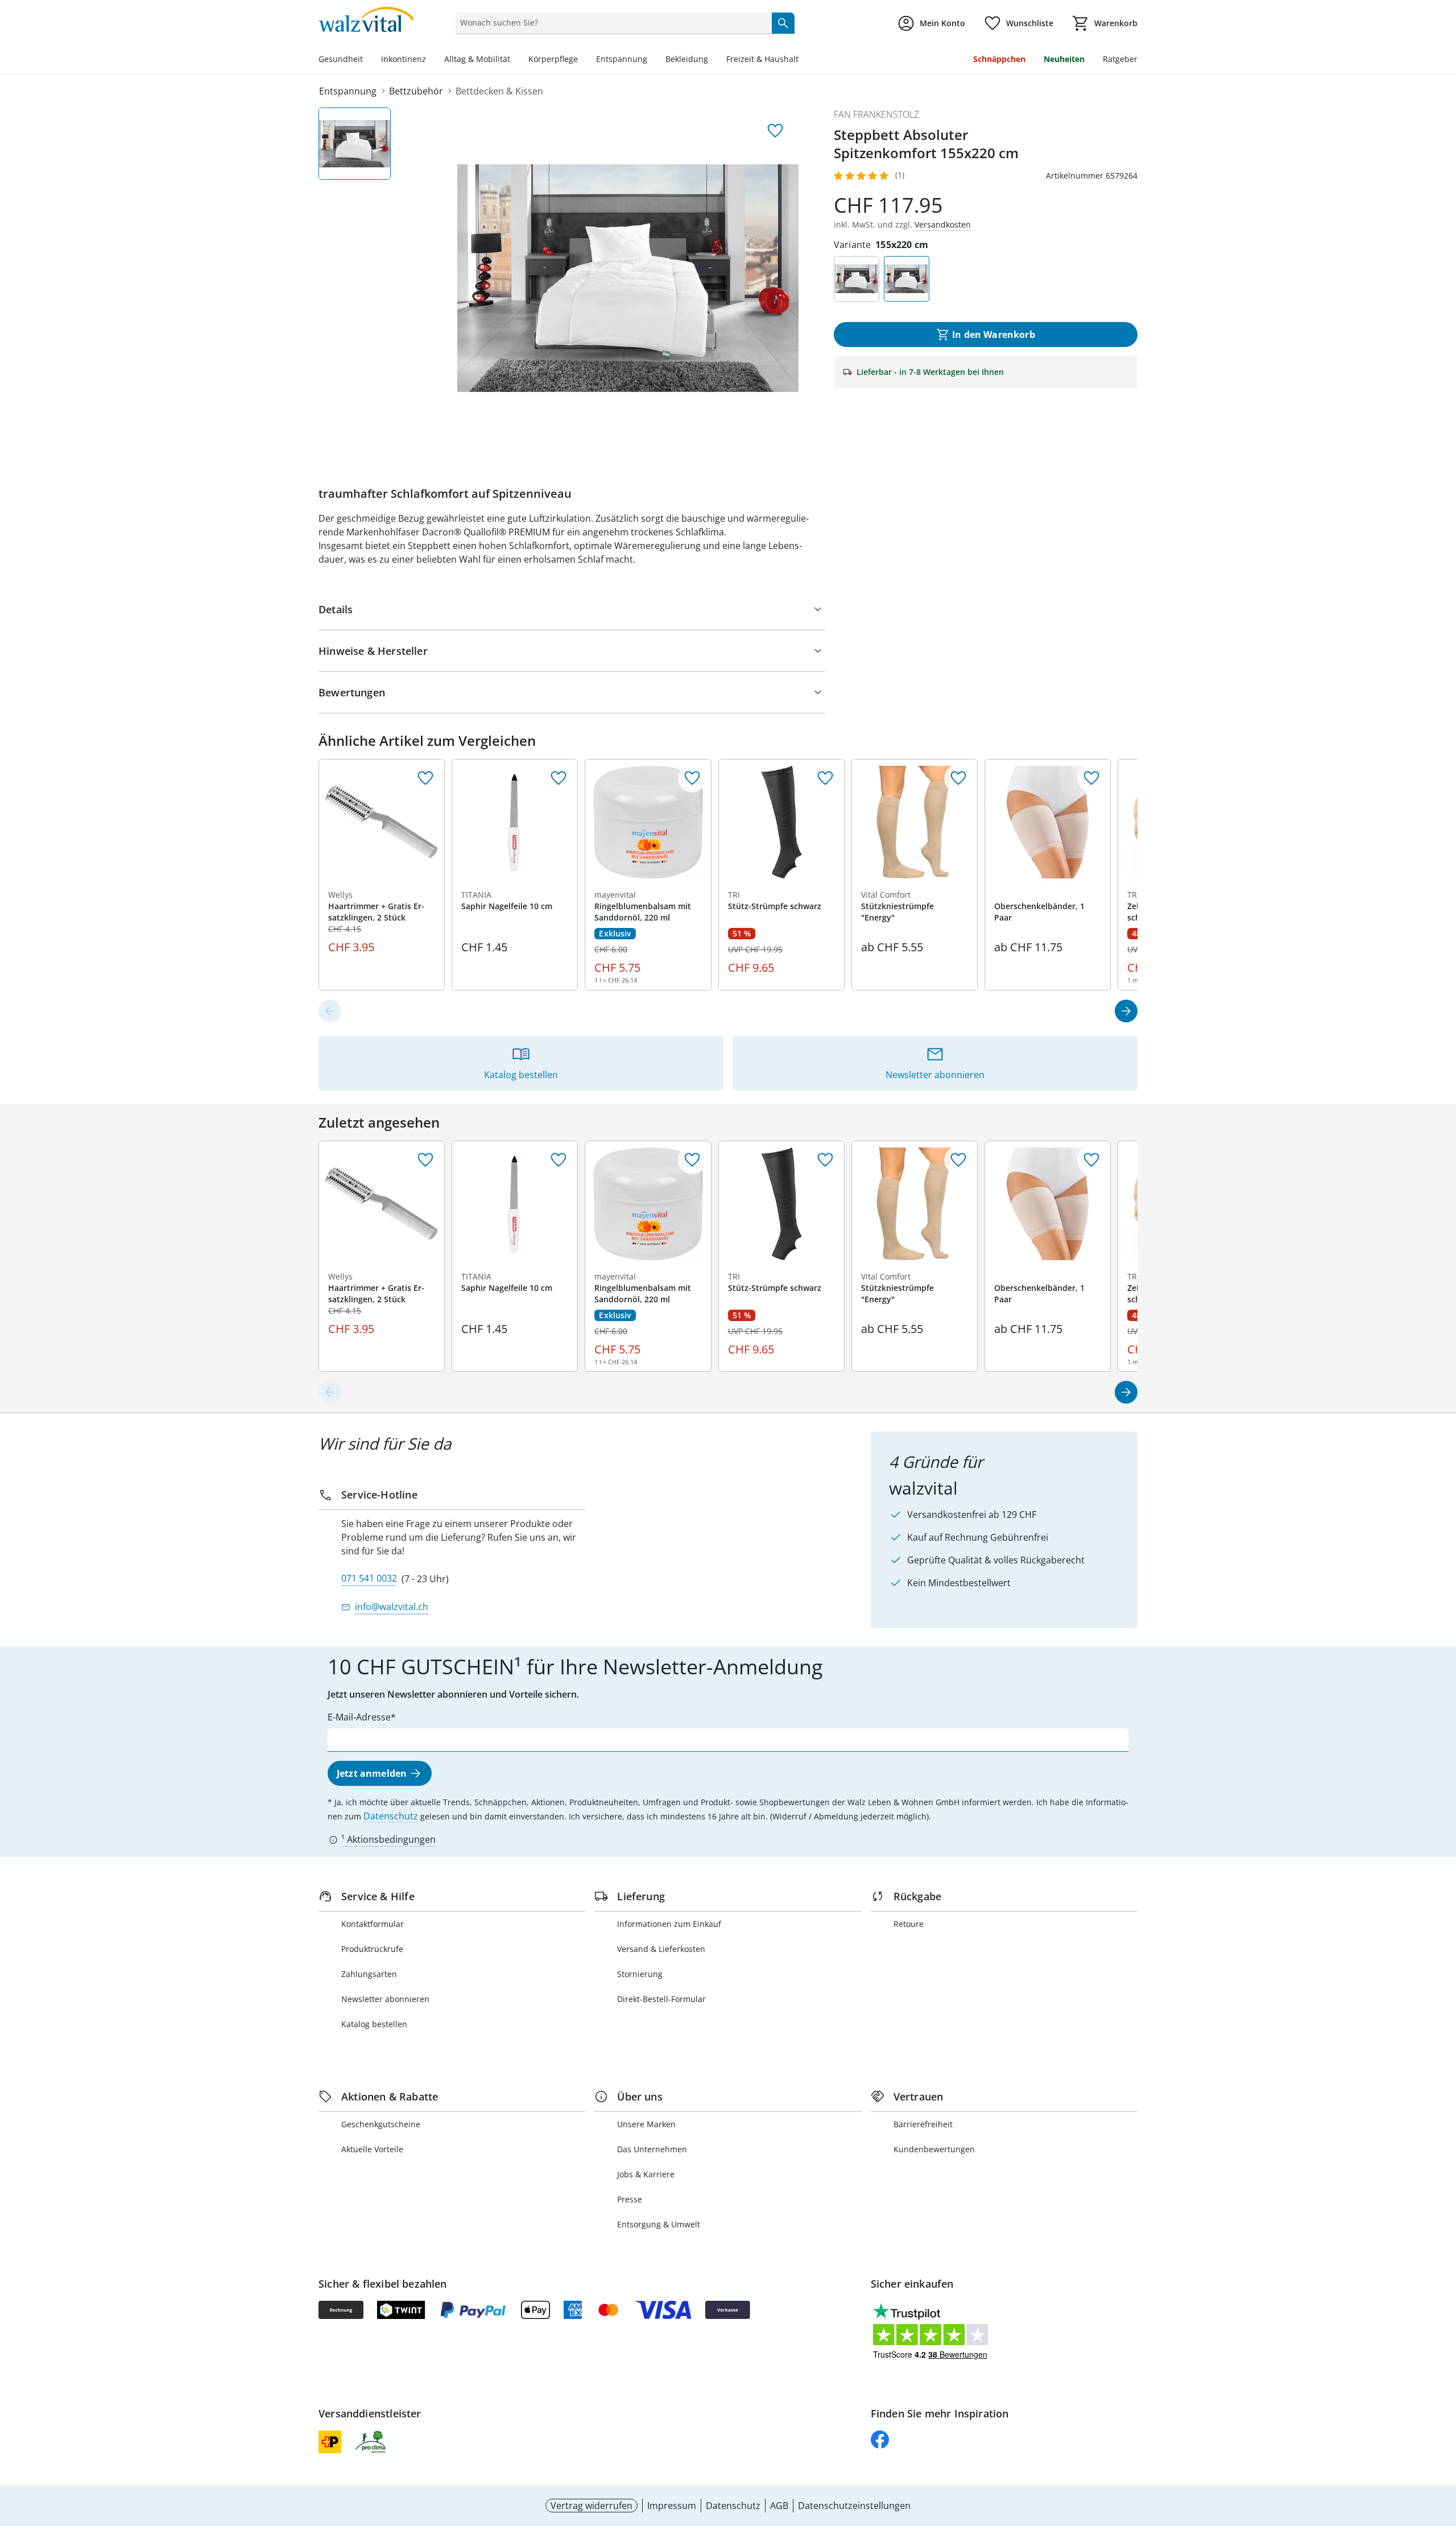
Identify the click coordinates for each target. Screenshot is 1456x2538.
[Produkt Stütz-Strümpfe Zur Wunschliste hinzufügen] (825, 778)
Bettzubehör (416, 91)
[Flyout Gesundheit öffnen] (367, 60)
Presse (630, 2199)
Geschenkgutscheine (381, 2124)
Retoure (909, 1924)
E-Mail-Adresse (359, 1717)
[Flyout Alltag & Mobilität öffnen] (515, 60)
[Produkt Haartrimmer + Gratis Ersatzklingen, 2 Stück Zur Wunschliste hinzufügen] (425, 778)
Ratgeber (1120, 59)
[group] (628, 278)
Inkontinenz (404, 59)
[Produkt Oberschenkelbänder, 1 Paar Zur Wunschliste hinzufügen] (1091, 778)
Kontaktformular (373, 1924)
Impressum (672, 2506)
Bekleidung (687, 59)
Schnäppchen (999, 59)
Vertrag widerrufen (591, 2506)
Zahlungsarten (369, 1974)
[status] (611, 23)
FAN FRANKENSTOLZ (876, 114)
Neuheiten (1064, 59)
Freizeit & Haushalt (762, 59)
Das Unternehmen (652, 2149)
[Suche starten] (783, 23)
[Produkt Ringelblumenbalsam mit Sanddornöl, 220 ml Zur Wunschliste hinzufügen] (692, 778)
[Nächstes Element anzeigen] (1126, 1011)
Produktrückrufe (372, 1949)
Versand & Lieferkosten (661, 1949)
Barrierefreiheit (923, 2124)
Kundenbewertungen (934, 2149)
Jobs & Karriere (646, 2174)
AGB (779, 2506)
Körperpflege (553, 59)
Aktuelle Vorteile (372, 2149)
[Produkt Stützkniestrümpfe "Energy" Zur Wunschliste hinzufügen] (958, 778)
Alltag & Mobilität (477, 59)
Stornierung (640, 1974)
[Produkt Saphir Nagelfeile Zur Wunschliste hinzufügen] (559, 778)
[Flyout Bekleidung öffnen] (713, 60)
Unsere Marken (646, 2124)
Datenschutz (391, 1816)
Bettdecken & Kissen (499, 91)
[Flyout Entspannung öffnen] (652, 60)
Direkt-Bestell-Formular (661, 1999)
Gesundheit (341, 59)
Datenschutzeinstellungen (854, 2506)
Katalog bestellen (374, 2024)
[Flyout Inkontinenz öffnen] (431, 60)
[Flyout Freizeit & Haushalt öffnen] (803, 60)
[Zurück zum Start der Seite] (1442, 2456)
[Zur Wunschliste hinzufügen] (775, 131)
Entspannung (622, 59)
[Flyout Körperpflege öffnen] (582, 60)
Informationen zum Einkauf (669, 1924)
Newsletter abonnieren (385, 1999)
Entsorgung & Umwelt (659, 2224)
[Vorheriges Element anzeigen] (330, 1011)
